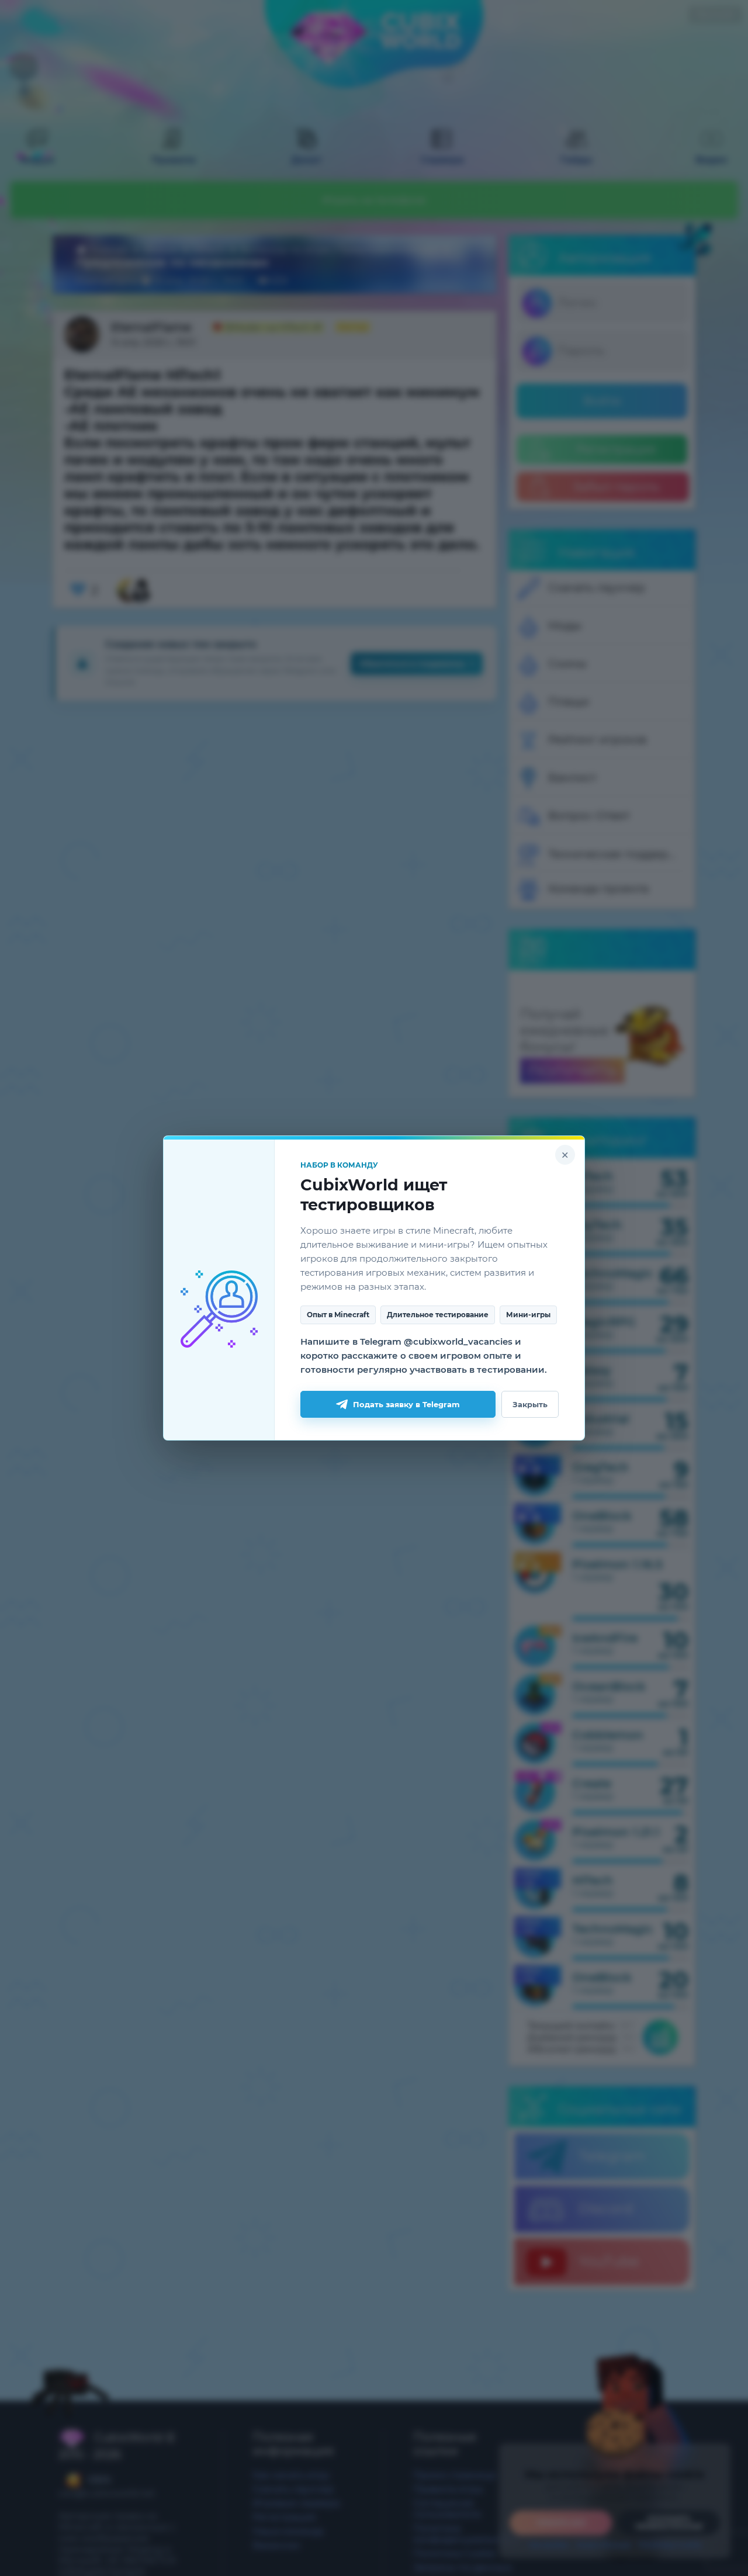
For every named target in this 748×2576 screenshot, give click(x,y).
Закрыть (530, 1404)
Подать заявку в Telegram (406, 1404)
